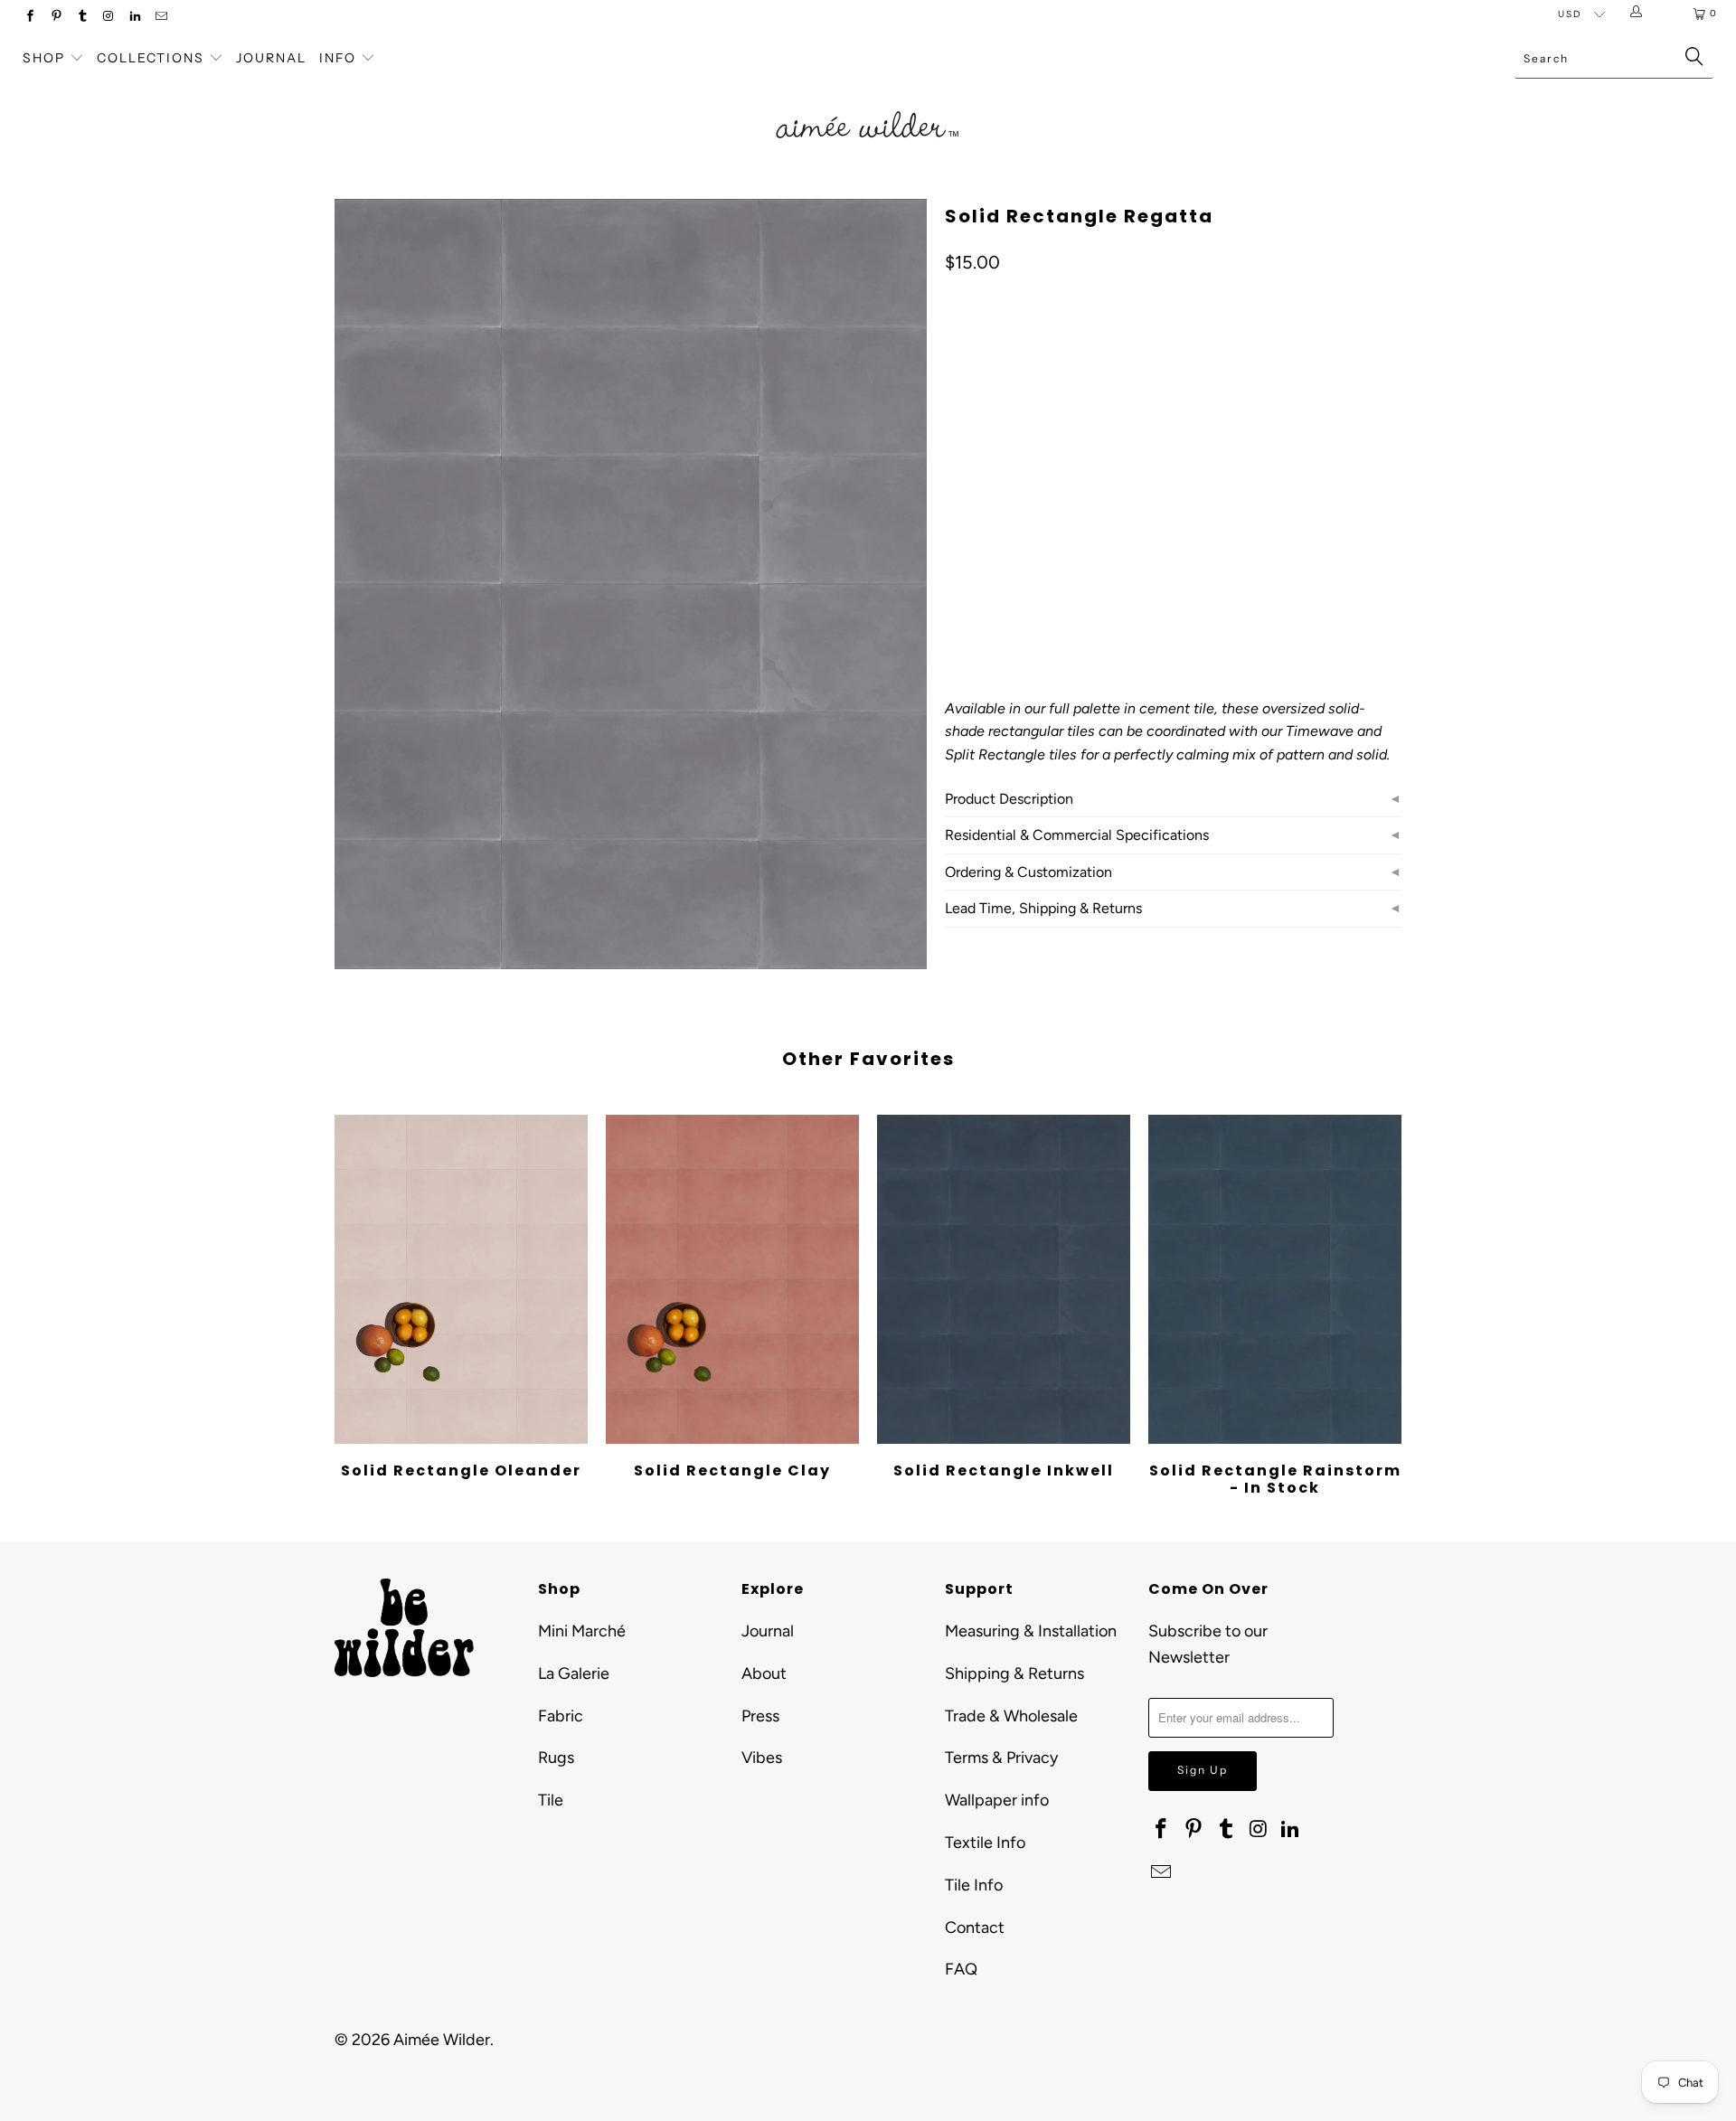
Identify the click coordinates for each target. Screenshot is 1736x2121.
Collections (153, 58)
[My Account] (1640, 14)
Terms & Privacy (1001, 1758)
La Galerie (574, 1673)
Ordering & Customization (1028, 872)
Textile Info (985, 1843)
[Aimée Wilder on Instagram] (108, 18)
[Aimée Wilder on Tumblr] (82, 18)
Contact (975, 1928)
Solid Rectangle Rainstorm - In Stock (1275, 1279)
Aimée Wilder (442, 2040)
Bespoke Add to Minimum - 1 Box (1052, 493)
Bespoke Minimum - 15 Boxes (1113, 448)
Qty (955, 546)
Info (338, 58)
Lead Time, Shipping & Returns (1043, 908)
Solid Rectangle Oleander (461, 1279)
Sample (978, 448)
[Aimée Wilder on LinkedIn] (134, 18)
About (764, 1673)
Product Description (1009, 799)
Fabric (561, 1716)
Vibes (762, 1758)
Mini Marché (582, 1631)
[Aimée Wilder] (868, 104)
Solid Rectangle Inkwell (1004, 1279)
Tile (551, 1800)
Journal (271, 58)
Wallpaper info (997, 1800)
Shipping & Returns (1014, 1673)
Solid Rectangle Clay (732, 1279)
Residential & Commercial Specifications (1077, 835)
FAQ (961, 1969)
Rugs (556, 1758)
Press (760, 1716)
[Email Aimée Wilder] (160, 18)
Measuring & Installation (1031, 1631)
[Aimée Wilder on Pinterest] (56, 18)
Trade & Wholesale (1011, 1716)
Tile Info (974, 1885)
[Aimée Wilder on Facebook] (29, 18)
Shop (44, 58)
